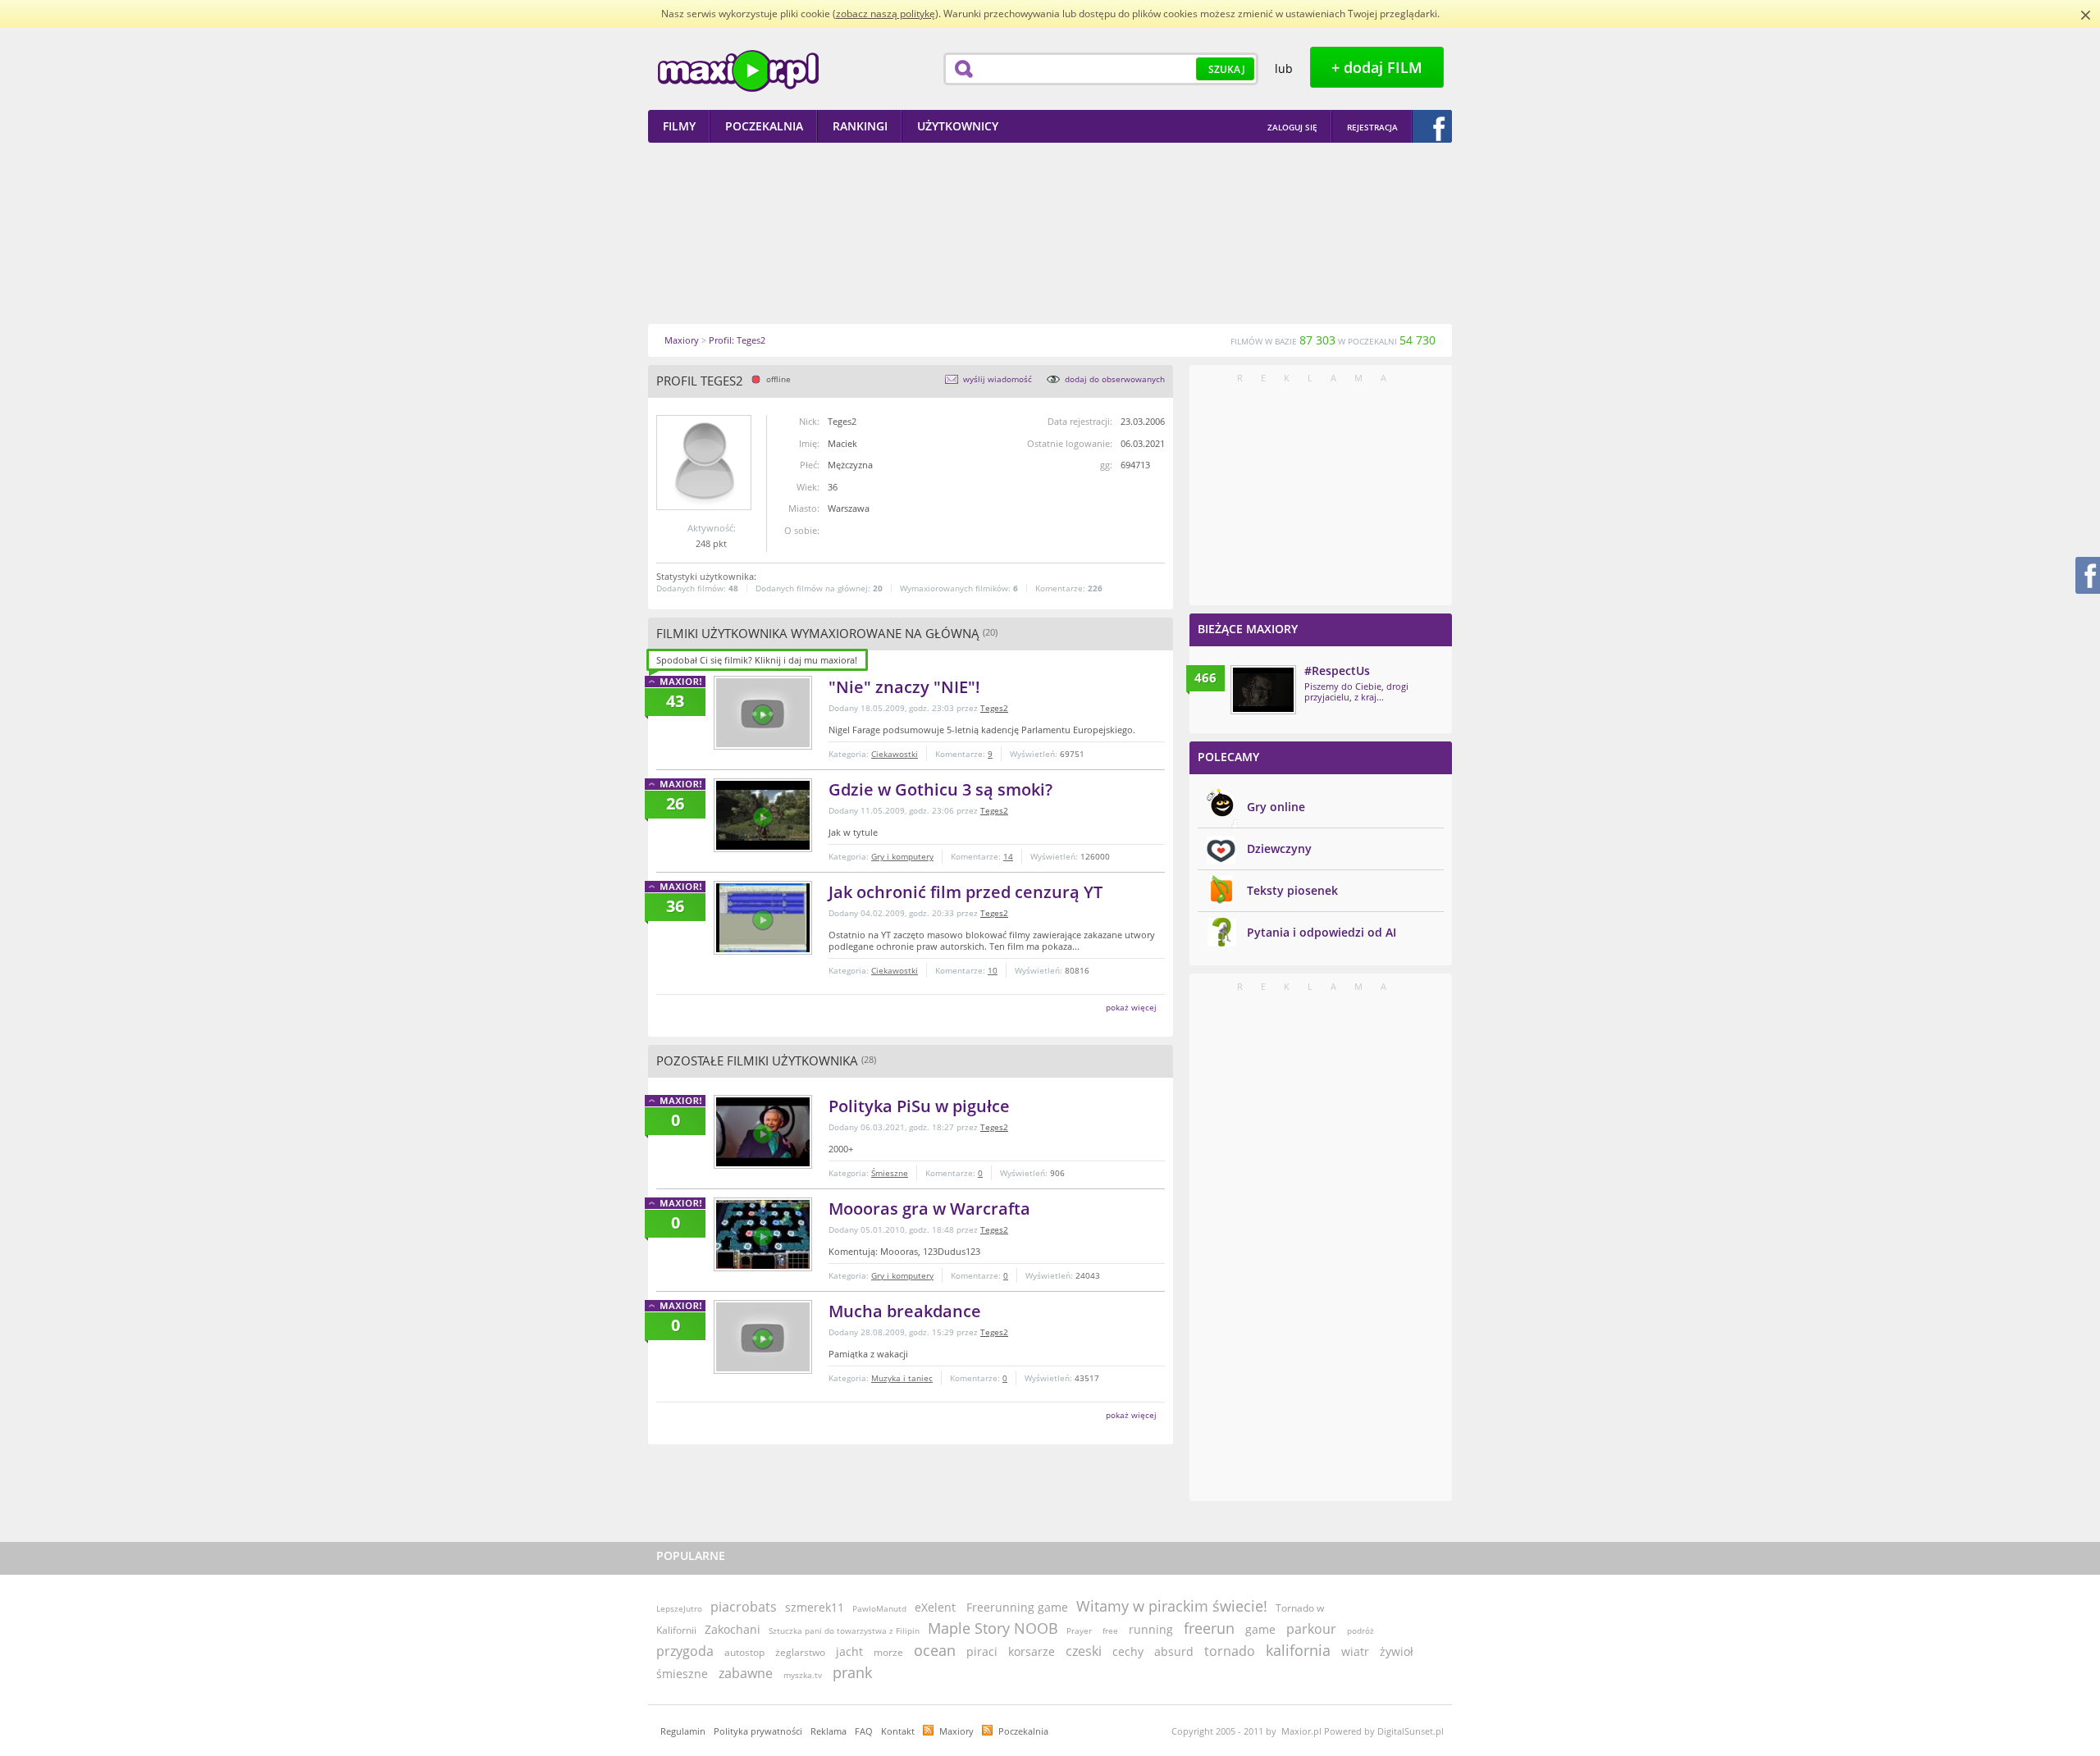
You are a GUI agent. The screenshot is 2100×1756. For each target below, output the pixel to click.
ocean (935, 1650)
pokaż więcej (1131, 1007)
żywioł (1397, 1651)
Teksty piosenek (1292, 890)
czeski (1084, 1651)
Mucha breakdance (905, 1311)
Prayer (1079, 1631)
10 (993, 970)
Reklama (829, 1731)
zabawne (746, 1673)
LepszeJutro (679, 1608)
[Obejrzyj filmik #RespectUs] (1263, 690)
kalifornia (1298, 1650)
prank (852, 1672)
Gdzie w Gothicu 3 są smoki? (940, 789)
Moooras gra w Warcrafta (929, 1209)
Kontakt (898, 1731)
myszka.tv (803, 1675)
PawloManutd (879, 1608)
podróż (1360, 1631)
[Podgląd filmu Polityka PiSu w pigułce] (763, 1132)
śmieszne (682, 1674)
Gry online (1276, 807)
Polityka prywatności (758, 1731)
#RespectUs (1337, 670)
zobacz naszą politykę (886, 14)
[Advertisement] (1050, 233)
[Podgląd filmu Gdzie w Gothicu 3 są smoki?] (763, 815)
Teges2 (994, 708)
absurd (1174, 1651)
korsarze (1032, 1651)
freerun (1209, 1628)
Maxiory (956, 1731)
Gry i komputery (902, 856)
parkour (1311, 1629)
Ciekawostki (895, 754)
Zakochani (733, 1629)
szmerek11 (815, 1607)
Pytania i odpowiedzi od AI (1322, 932)
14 (1008, 856)
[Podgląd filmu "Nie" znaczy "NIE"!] (763, 713)
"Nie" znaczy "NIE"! (904, 687)
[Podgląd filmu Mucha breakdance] (763, 1337)
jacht (849, 1651)
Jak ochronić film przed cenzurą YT (966, 892)
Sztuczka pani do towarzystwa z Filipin (844, 1631)
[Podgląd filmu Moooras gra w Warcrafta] (763, 1234)
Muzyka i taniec (902, 1378)
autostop (744, 1652)
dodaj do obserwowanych (1115, 379)
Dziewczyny (1279, 848)
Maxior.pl (738, 71)
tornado (1230, 1651)
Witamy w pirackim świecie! (1172, 1606)
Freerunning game (1017, 1607)
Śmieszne (890, 1173)
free (1110, 1631)
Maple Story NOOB (993, 1628)
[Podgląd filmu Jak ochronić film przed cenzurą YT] (763, 918)
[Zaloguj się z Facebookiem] (1432, 126)
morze (888, 1652)
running (1151, 1629)
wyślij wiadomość (997, 379)
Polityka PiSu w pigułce (919, 1106)
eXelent (935, 1607)
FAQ (864, 1731)
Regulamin (683, 1731)
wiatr (1355, 1651)
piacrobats (744, 1607)
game (1260, 1629)
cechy (1128, 1651)
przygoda (685, 1651)
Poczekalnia (1023, 1731)
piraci (982, 1651)
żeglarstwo (800, 1652)
